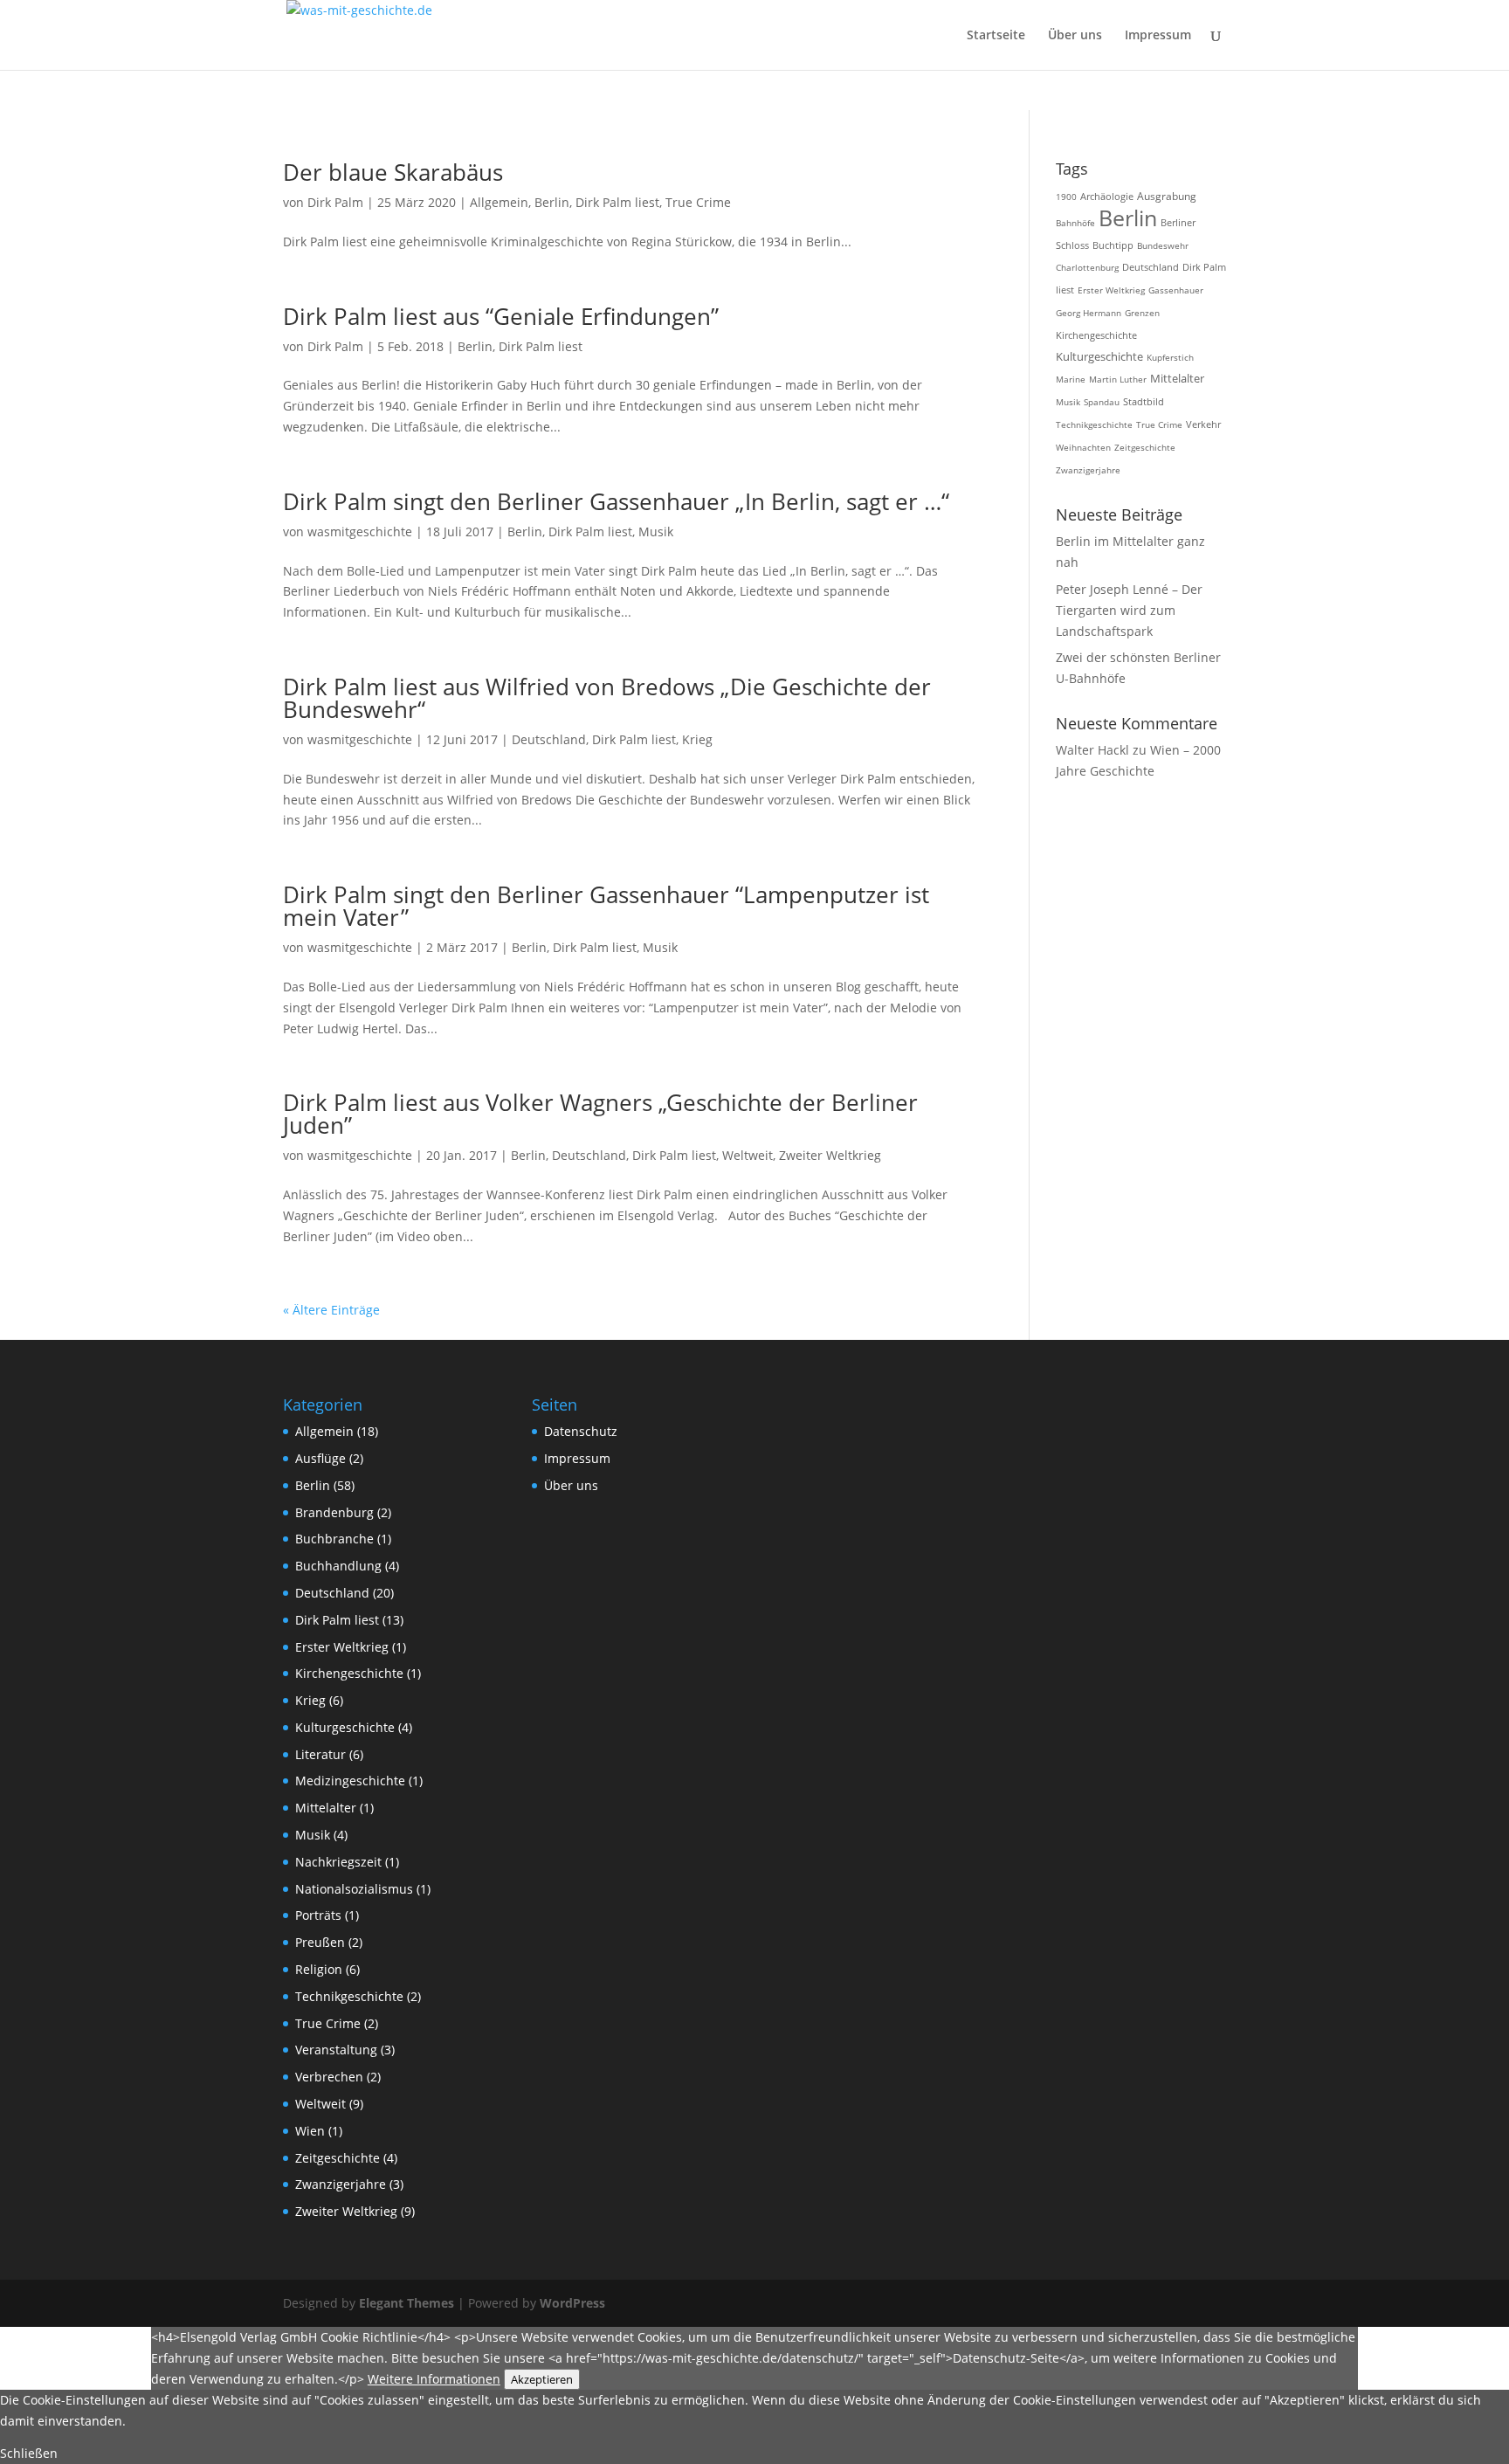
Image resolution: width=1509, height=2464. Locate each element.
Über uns (1075, 36)
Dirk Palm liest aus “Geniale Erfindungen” (501, 316)
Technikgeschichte (1094, 424)
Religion (319, 1969)
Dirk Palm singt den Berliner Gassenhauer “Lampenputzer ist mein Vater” (606, 906)
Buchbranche (334, 1539)
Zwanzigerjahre (1088, 470)
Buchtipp (1113, 245)
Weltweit (748, 1155)
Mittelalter (1177, 379)
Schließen (29, 2453)
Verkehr (1203, 424)
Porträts (318, 1915)
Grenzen (1142, 313)
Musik (656, 531)
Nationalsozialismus (354, 1889)
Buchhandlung (338, 1566)
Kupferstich (1170, 357)
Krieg (697, 739)
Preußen (320, 1942)
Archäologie (1107, 196)
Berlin (552, 202)
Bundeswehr (1163, 245)
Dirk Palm (335, 202)
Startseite (996, 36)
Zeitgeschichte (1145, 447)
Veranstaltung (336, 2050)
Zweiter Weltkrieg (830, 1155)
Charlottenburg (1087, 267)
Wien (310, 2131)
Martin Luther (1118, 379)
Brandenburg (334, 1512)
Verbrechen (329, 2077)
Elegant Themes (407, 2303)
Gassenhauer (1176, 290)
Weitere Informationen (434, 2379)
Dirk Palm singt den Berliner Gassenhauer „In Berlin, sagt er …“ (616, 501)
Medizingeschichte (350, 1781)
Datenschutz (581, 1431)
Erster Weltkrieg (1111, 290)
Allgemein (499, 202)
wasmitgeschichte (360, 531)
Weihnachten (1083, 447)
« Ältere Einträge (331, 1310)
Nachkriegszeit (338, 1862)
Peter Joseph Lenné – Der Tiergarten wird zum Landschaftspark (1129, 610)
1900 (1066, 197)
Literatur (320, 1754)
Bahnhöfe (1075, 223)
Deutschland (549, 739)
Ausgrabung (1167, 196)
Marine (1071, 379)
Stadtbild (1144, 402)
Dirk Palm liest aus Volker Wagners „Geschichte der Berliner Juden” (600, 1114)
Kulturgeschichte (1099, 357)
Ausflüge (320, 1458)
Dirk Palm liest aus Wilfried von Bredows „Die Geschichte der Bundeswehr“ (607, 698)
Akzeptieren (542, 2379)
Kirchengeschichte (1096, 335)
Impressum (1158, 36)
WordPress (572, 2303)
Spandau (1102, 402)
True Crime (698, 202)
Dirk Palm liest (617, 202)
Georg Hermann (1089, 313)
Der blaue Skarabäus (393, 172)
